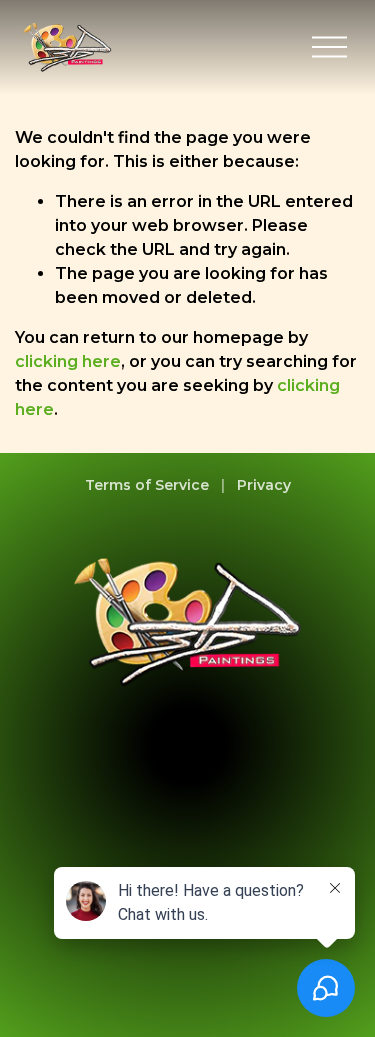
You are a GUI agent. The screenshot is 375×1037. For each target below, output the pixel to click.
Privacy (264, 485)
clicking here (68, 361)
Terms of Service (147, 485)
